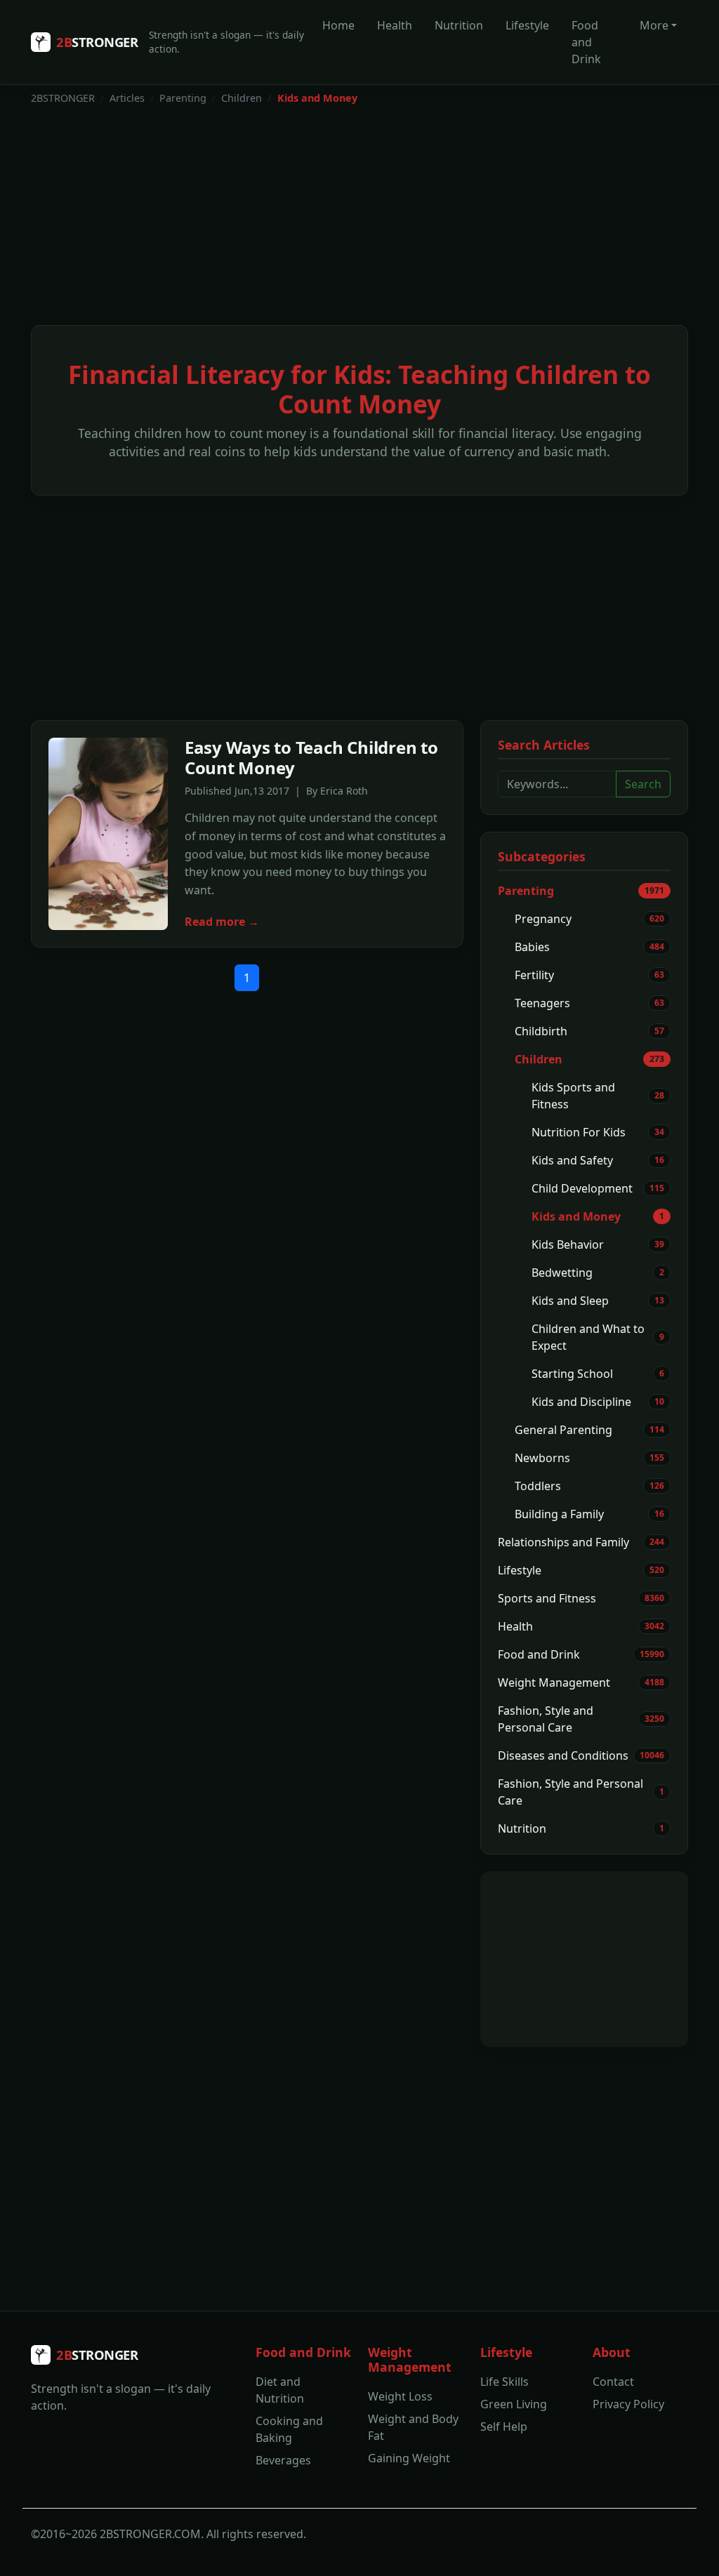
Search (643, 784)
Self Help (504, 2426)
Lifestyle (527, 25)
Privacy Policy (628, 2404)
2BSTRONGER (63, 98)
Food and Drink (586, 42)
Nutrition (459, 25)
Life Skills (504, 2382)
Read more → (222, 922)
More (654, 25)
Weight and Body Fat (413, 2427)
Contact (613, 2382)
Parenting (183, 98)
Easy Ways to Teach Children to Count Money (311, 757)
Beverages (283, 2460)
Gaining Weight (409, 2458)
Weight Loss (400, 2396)
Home (338, 25)
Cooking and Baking (289, 2429)
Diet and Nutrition (280, 2390)
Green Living (514, 2404)
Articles (127, 98)
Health (395, 25)
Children (242, 98)
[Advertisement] (359, 221)
